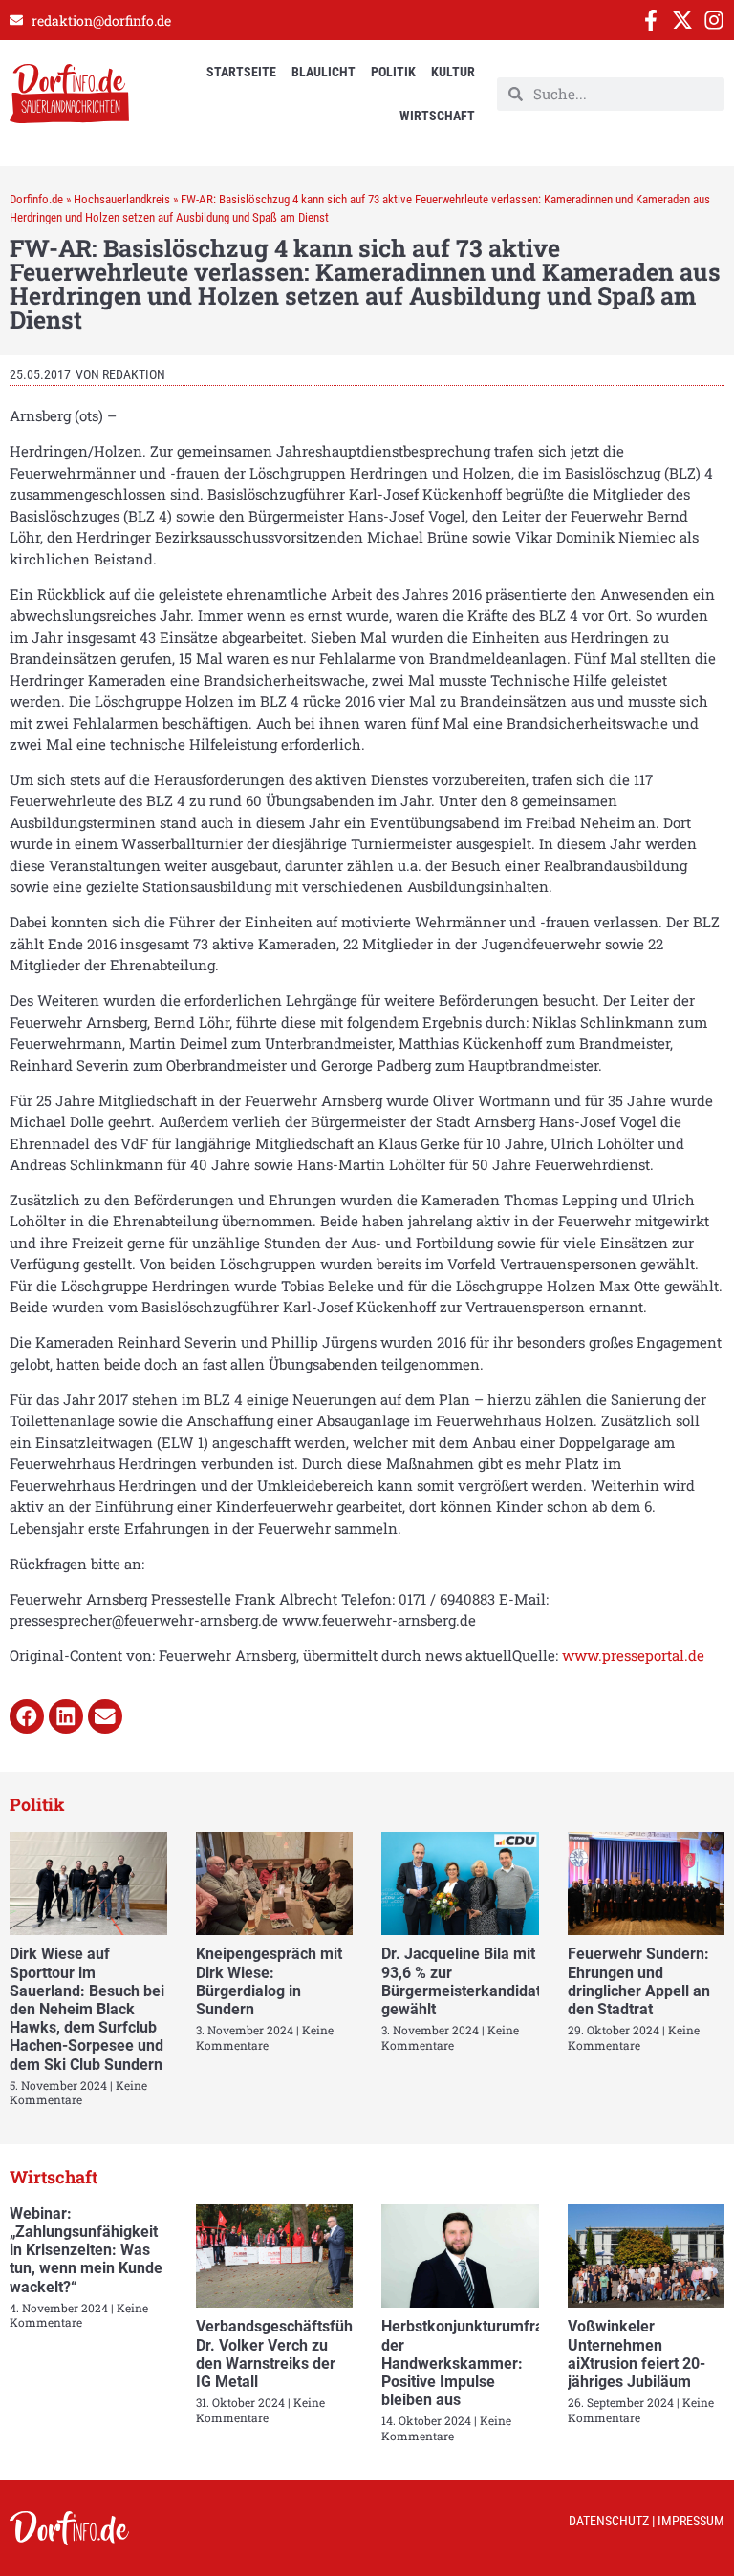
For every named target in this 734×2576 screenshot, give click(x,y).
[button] (27, 1716)
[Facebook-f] (651, 20)
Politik (393, 72)
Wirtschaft (437, 116)
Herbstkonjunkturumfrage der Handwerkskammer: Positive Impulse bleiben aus (471, 2363)
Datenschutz (609, 2521)
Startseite (241, 72)
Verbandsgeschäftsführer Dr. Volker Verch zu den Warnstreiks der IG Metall (284, 2354)
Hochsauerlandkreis (122, 199)
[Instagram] (714, 20)
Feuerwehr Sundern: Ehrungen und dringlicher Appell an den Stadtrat (639, 1981)
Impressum (691, 2521)
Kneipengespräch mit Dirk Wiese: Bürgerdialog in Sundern (269, 1981)
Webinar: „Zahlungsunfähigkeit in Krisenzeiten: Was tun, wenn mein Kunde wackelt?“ (86, 2250)
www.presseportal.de (633, 1655)
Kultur (453, 72)
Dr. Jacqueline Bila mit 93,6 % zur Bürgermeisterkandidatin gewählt (467, 1981)
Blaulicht (324, 72)
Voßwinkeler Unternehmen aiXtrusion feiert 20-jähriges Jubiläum (637, 2354)
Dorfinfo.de (36, 199)
